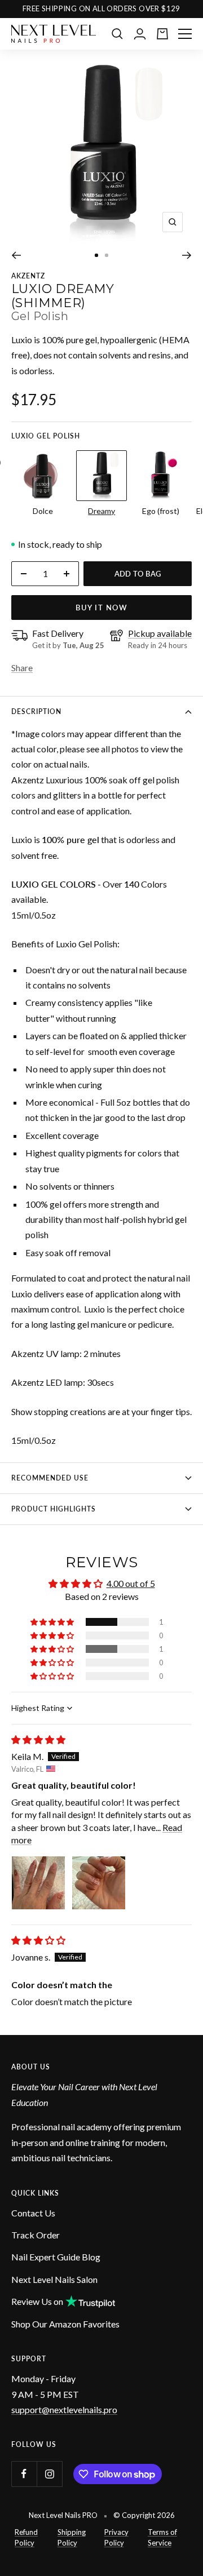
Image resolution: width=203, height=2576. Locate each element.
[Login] (140, 34)
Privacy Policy (116, 2538)
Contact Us (33, 2213)
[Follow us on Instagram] (49, 2474)
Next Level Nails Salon (54, 2279)
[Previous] (16, 255)
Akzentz (28, 276)
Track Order (36, 2235)
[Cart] (162, 34)
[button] (53, 1622)
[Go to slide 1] (96, 255)
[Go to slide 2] (107, 255)
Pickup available (160, 633)
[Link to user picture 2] (99, 1883)
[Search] (117, 34)
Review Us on (37, 2301)
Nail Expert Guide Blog (56, 2257)
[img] (38, 1739)
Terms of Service (162, 2538)
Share (22, 668)
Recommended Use (50, 1478)
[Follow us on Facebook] (24, 2474)
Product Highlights (54, 1509)
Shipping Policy (72, 2538)
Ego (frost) (161, 511)
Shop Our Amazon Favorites (65, 2324)
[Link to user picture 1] (38, 1883)
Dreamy (101, 511)
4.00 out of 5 (131, 1583)
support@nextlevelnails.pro (64, 2409)
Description (36, 711)
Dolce (43, 511)
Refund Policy (26, 2538)
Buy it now (101, 608)
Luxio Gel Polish (46, 436)
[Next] (187, 255)
